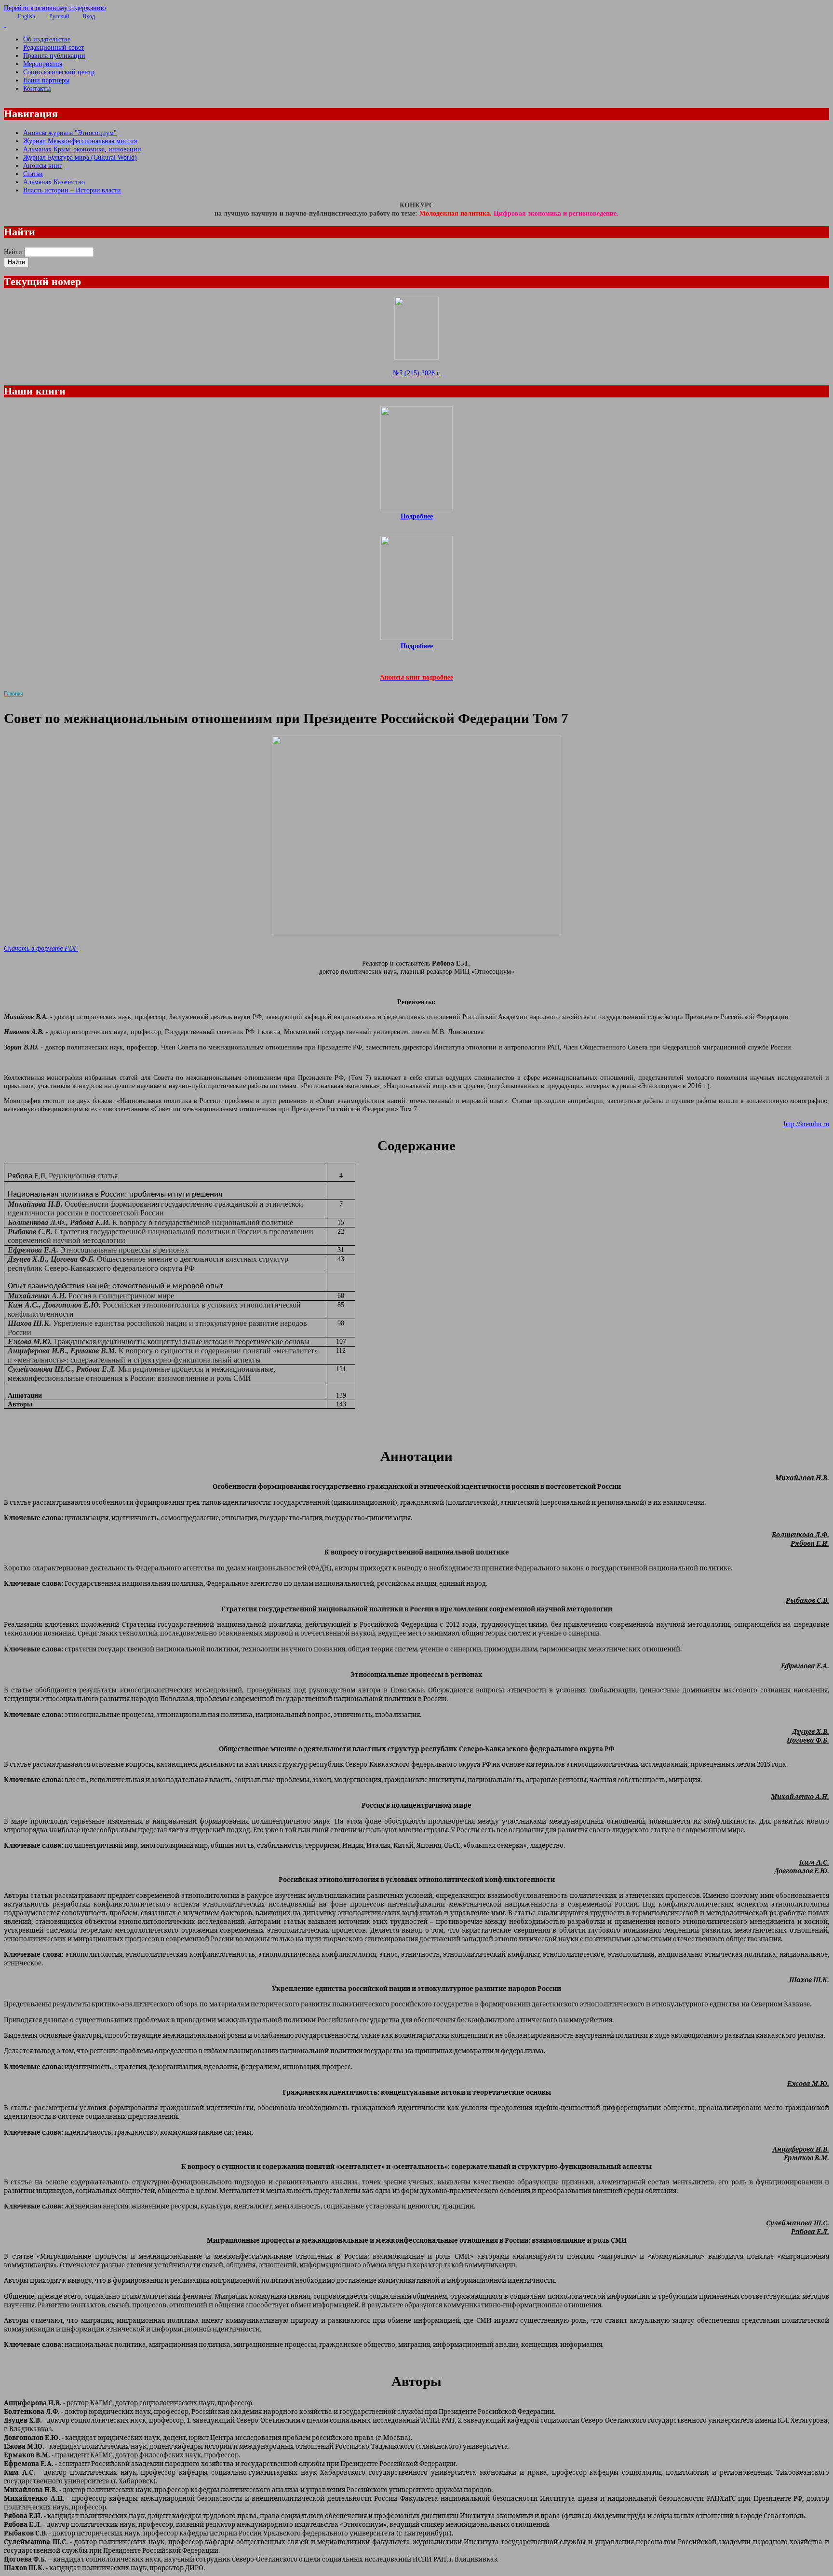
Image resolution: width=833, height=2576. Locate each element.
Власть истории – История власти (72, 190)
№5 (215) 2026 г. (417, 373)
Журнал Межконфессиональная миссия (80, 141)
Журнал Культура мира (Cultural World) (80, 157)
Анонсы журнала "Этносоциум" (70, 133)
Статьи (33, 174)
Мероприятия (43, 64)
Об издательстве (47, 39)
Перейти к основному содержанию (55, 8)
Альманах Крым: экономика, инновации (82, 149)
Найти (13, 252)
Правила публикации (54, 55)
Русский (59, 16)
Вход (89, 16)
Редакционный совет (54, 47)
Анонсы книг (43, 165)
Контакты (37, 88)
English (27, 16)
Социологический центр (59, 72)
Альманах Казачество (54, 182)
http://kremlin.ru (806, 1124)
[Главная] (416, 24)
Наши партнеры (46, 80)
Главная (13, 694)
